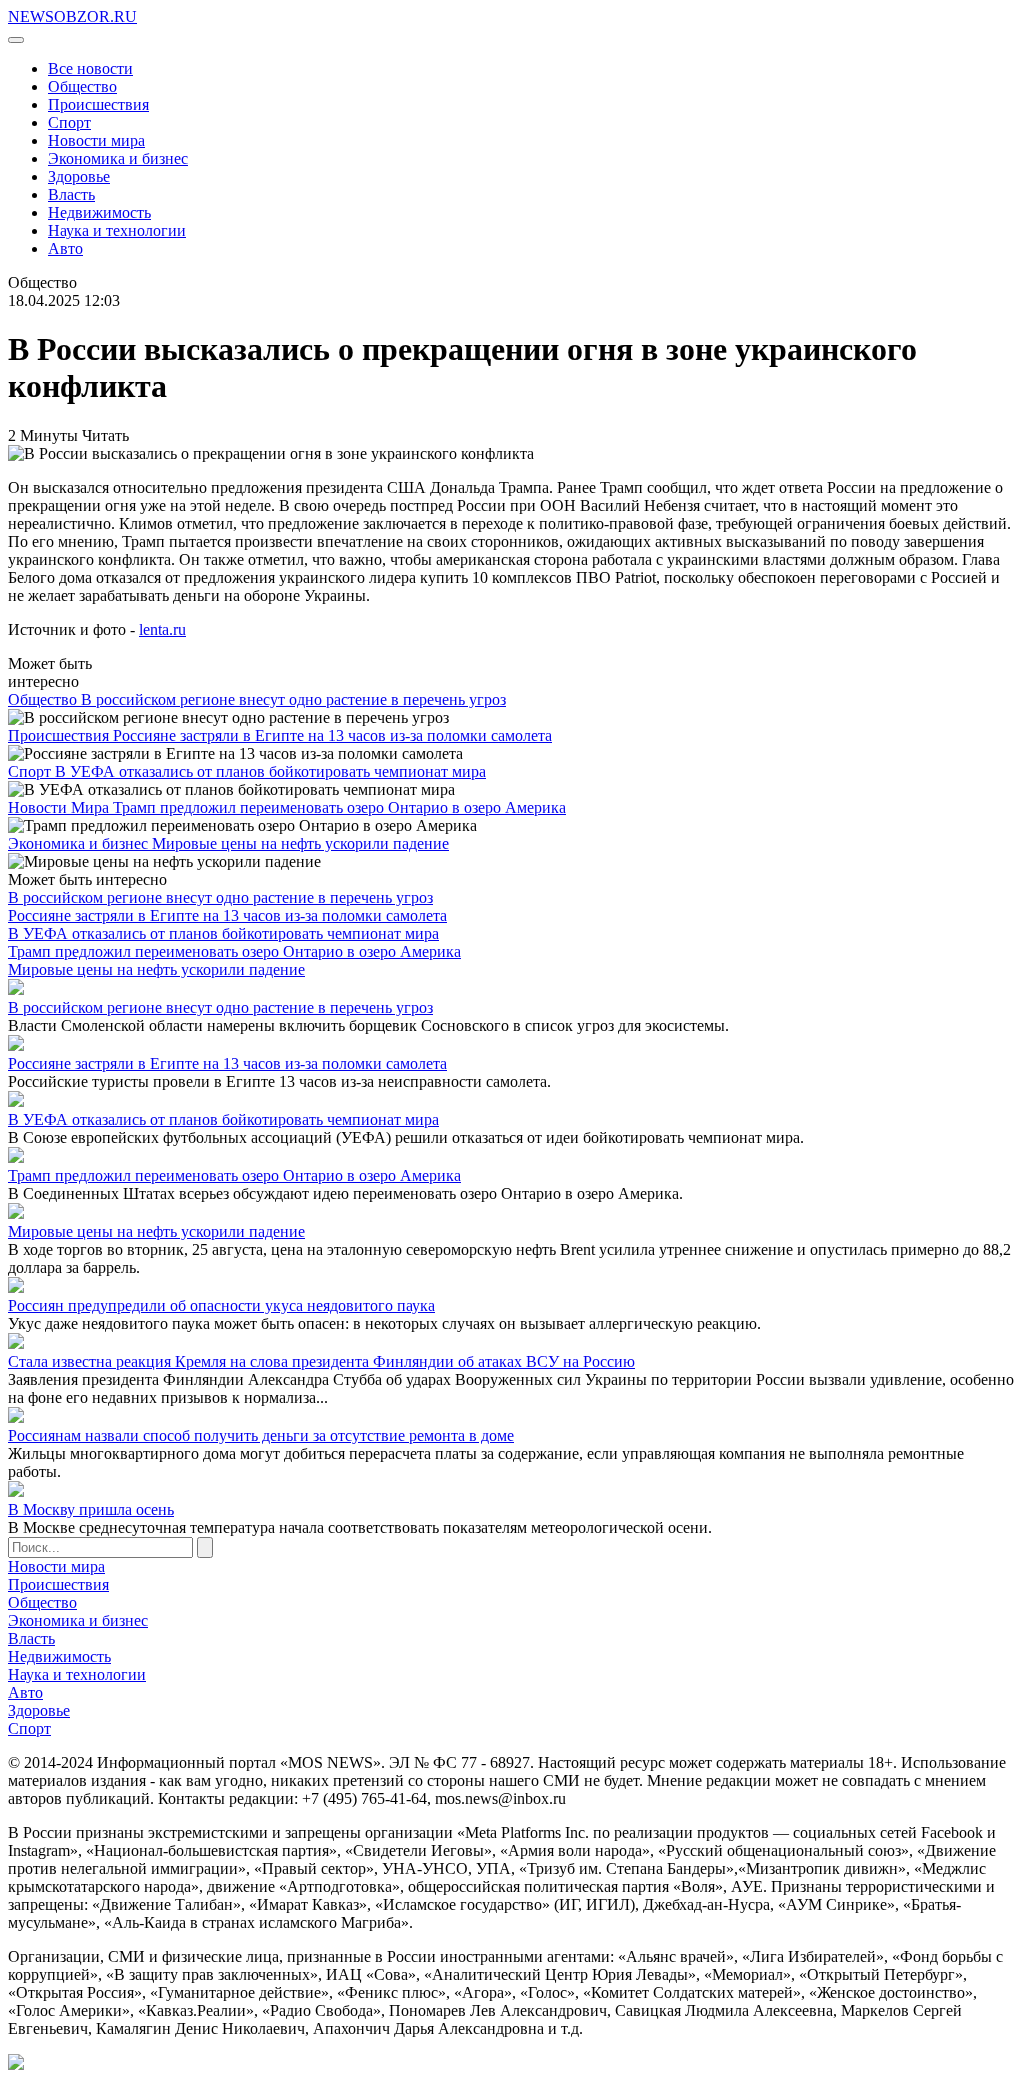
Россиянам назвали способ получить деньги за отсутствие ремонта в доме (261, 1435)
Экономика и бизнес (118, 158)
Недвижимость (99, 212)
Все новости (90, 68)
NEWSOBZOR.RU (72, 16)
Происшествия (98, 104)
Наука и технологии (117, 230)
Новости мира (96, 140)
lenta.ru (162, 629)
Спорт (69, 122)
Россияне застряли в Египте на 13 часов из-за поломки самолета (332, 735)
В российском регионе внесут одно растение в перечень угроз (293, 699)
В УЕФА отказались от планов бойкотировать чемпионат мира (270, 771)
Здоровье (79, 176)
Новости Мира (60, 807)
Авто (65, 248)
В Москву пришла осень (91, 1509)
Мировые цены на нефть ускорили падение (300, 843)
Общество (82, 86)
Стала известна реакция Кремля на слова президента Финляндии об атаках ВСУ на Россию (321, 1361)
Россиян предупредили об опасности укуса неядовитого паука (221, 1305)
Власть (71, 194)
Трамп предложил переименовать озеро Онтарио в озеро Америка (339, 807)
